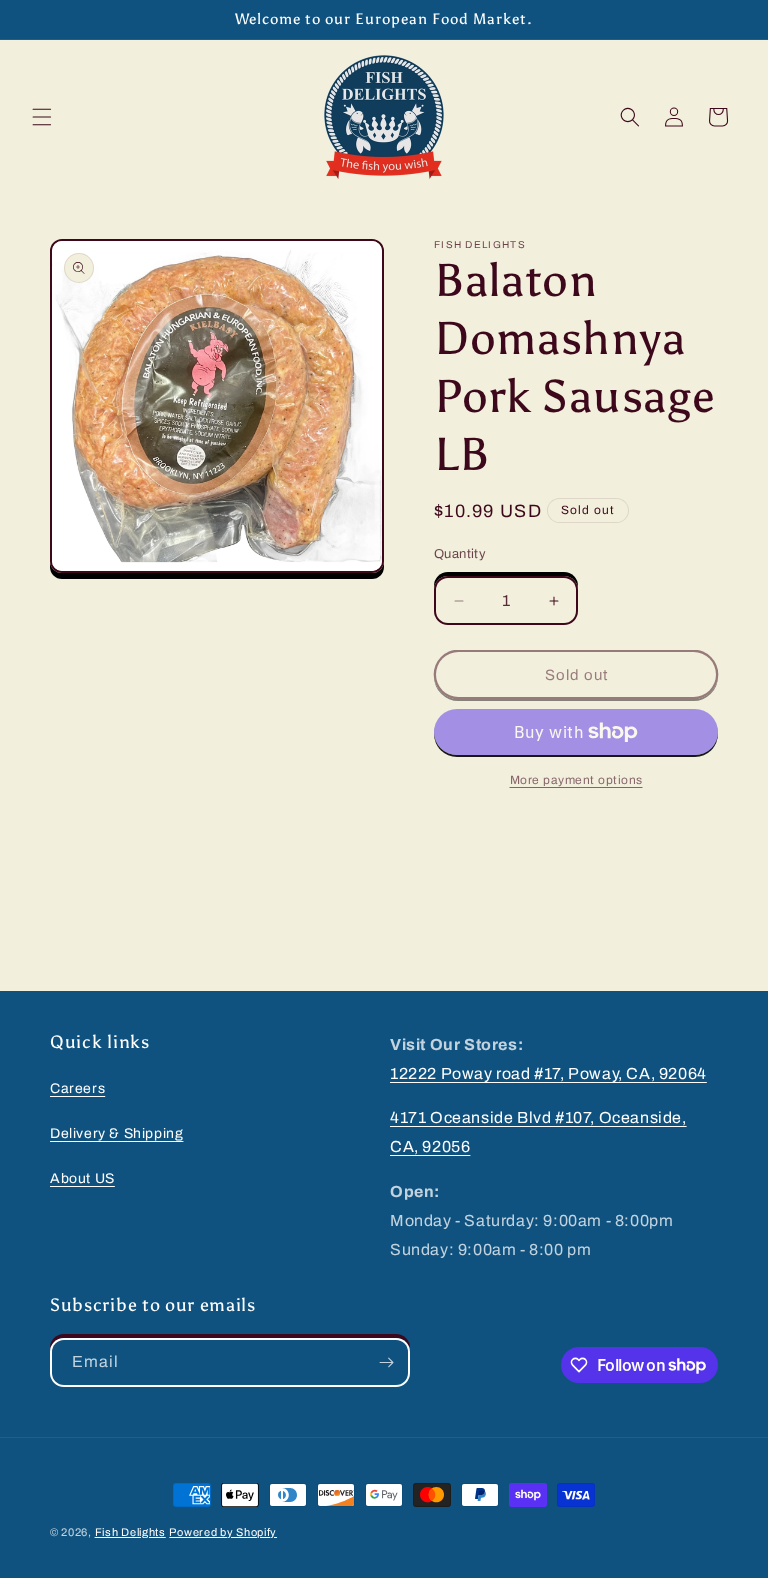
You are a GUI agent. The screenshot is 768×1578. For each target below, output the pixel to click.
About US (82, 1178)
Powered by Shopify (223, 1532)
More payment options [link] (576, 780)
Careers (77, 1088)
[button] (42, 117)
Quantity (460, 554)
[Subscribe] (386, 1362)
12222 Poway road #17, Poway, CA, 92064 (548, 1073)
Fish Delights (130, 1532)
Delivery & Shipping (116, 1133)
